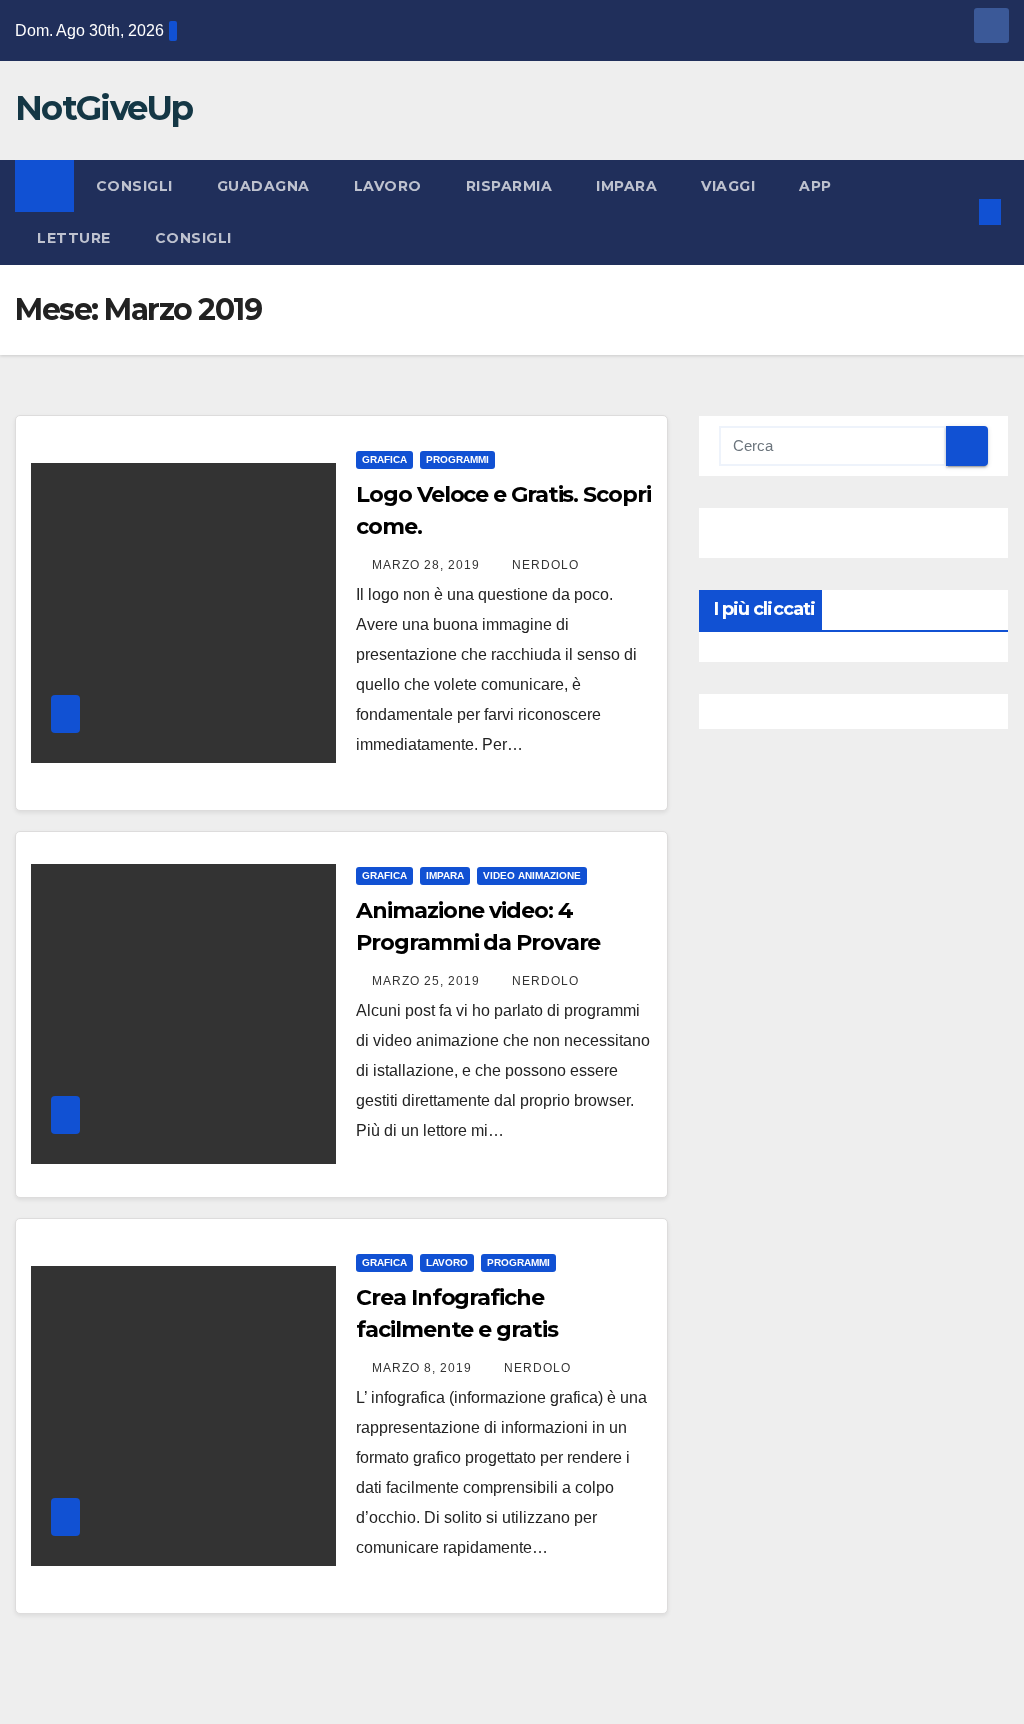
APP (815, 186)
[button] (958, 211)
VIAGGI (728, 186)
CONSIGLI (134, 186)
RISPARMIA (509, 186)
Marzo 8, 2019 (424, 1368)
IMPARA (626, 186)
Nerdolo (545, 565)
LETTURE (74, 238)
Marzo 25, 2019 (428, 981)
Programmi (457, 459)
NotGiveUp (104, 108)
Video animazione (532, 875)
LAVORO (388, 186)
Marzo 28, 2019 (428, 565)
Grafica (384, 459)
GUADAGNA (263, 186)
